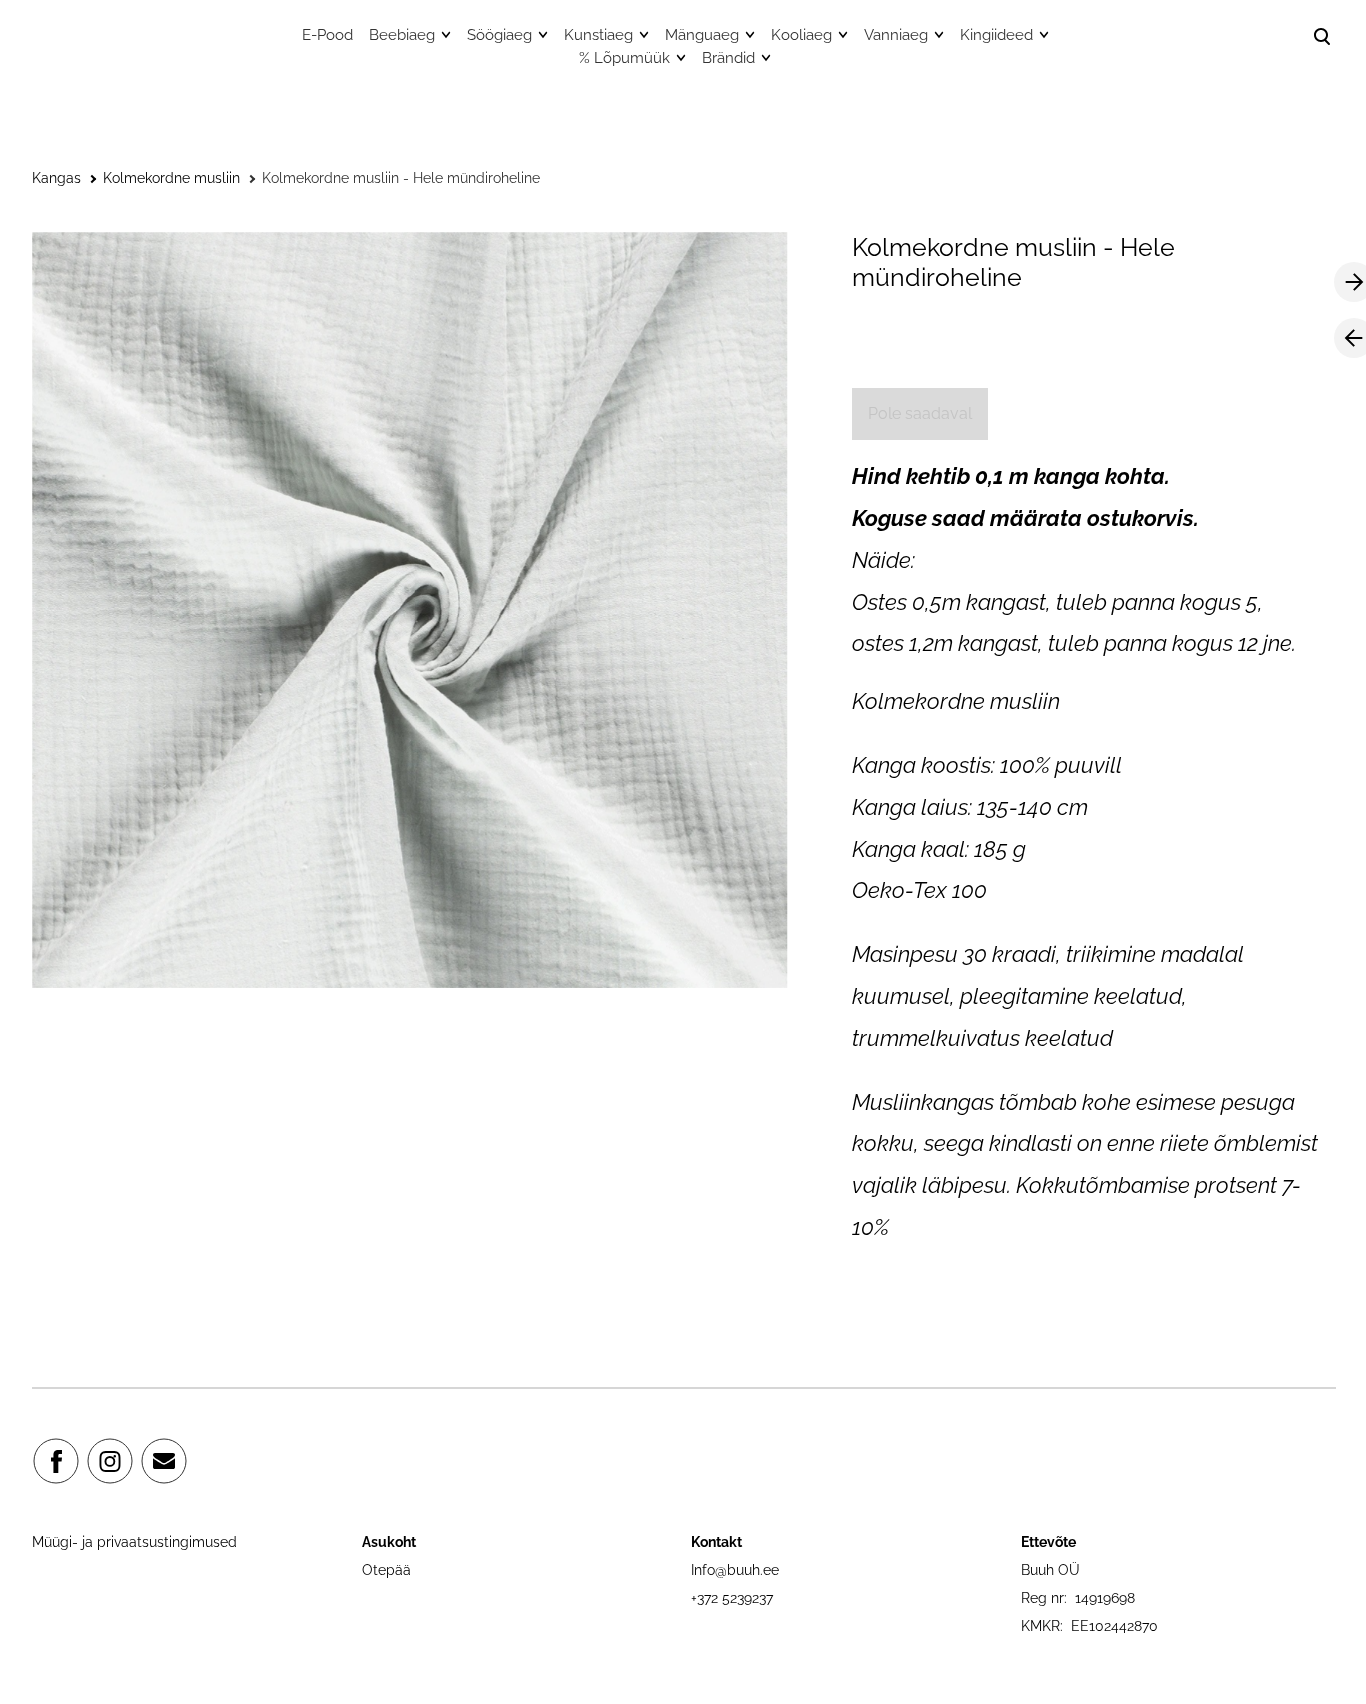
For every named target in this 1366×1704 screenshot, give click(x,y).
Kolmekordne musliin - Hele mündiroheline (401, 178)
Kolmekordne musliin (171, 178)
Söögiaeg (499, 35)
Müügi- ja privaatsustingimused (134, 1542)
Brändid (728, 58)
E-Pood (327, 35)
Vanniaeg (896, 35)
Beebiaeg (402, 35)
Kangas (56, 178)
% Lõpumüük (624, 58)
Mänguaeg (702, 35)
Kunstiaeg (598, 35)
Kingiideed (996, 35)
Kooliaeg (801, 35)
